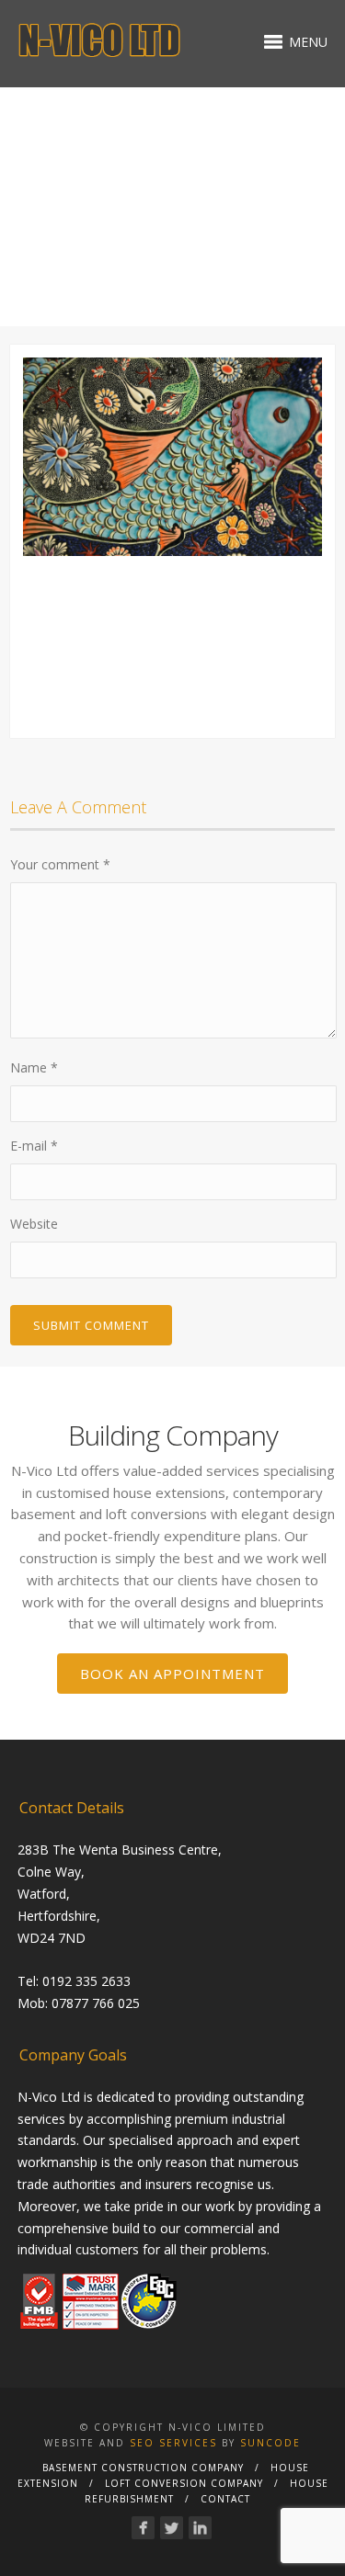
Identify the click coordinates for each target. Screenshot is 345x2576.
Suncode (270, 2443)
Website (34, 1224)
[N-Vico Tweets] (172, 2528)
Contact (225, 2499)
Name (34, 1067)
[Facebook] (143, 2528)
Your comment (60, 864)
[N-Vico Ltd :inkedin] (200, 2528)
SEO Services (173, 2443)
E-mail (34, 1146)
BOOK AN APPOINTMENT (172, 1674)
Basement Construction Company (143, 2468)
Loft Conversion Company (184, 2483)
